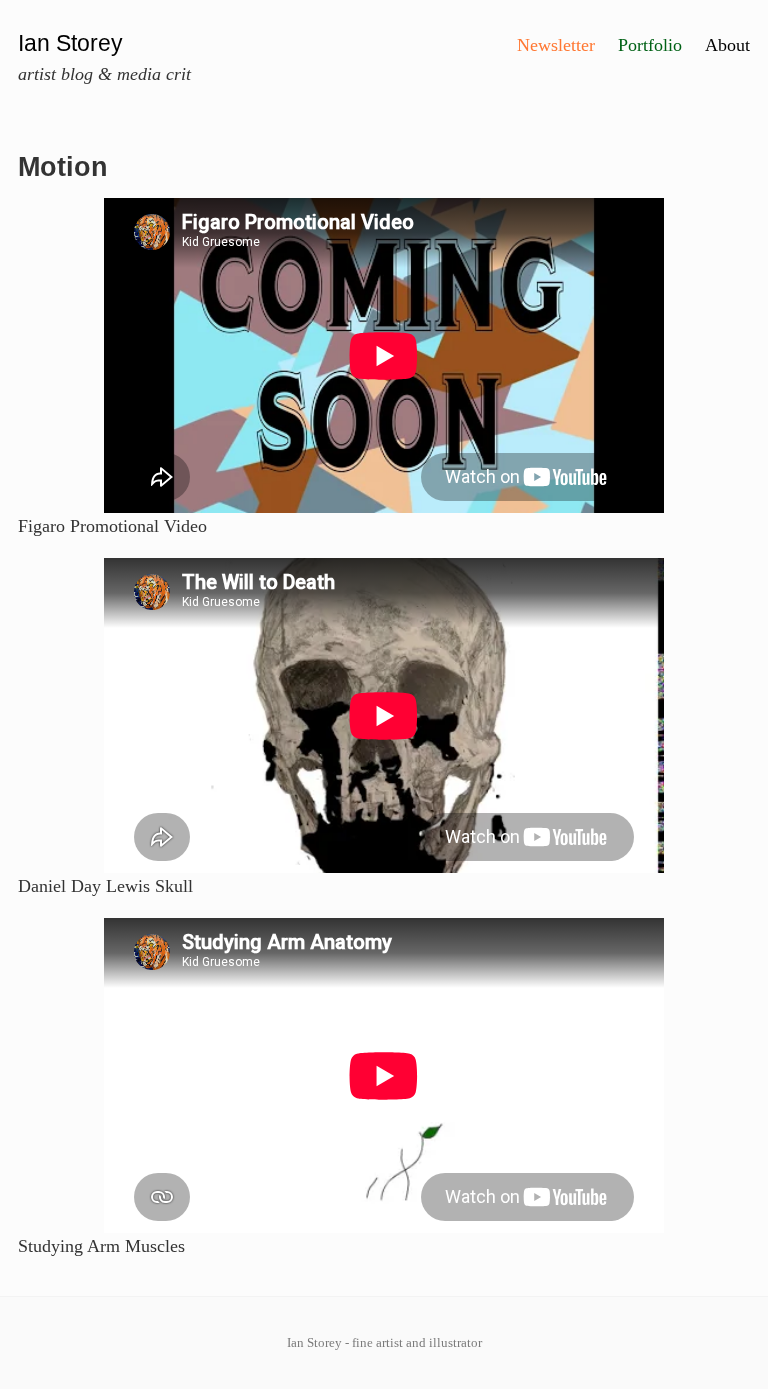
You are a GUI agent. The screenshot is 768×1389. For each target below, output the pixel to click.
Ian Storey (70, 43)
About (727, 45)
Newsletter (556, 45)
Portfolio (650, 45)
